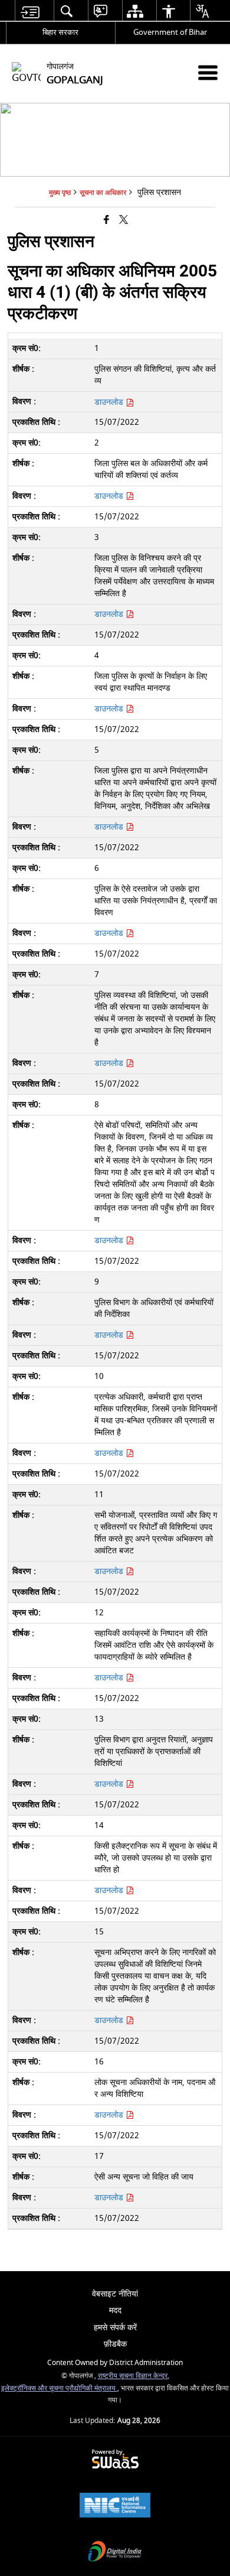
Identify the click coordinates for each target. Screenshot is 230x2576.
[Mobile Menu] (208, 72)
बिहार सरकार (60, 32)
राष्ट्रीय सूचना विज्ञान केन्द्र (133, 2376)
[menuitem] (30, 11)
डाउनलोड (110, 496)
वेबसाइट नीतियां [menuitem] (115, 2294)
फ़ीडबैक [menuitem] (115, 2344)
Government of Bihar (170, 32)
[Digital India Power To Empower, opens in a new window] (115, 2553)
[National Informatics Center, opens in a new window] (115, 2507)
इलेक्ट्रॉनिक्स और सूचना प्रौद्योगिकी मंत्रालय (59, 2388)
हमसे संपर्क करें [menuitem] (115, 2328)
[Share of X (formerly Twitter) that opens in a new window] (124, 221)
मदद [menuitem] (115, 2310)
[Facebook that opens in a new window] (106, 221)
